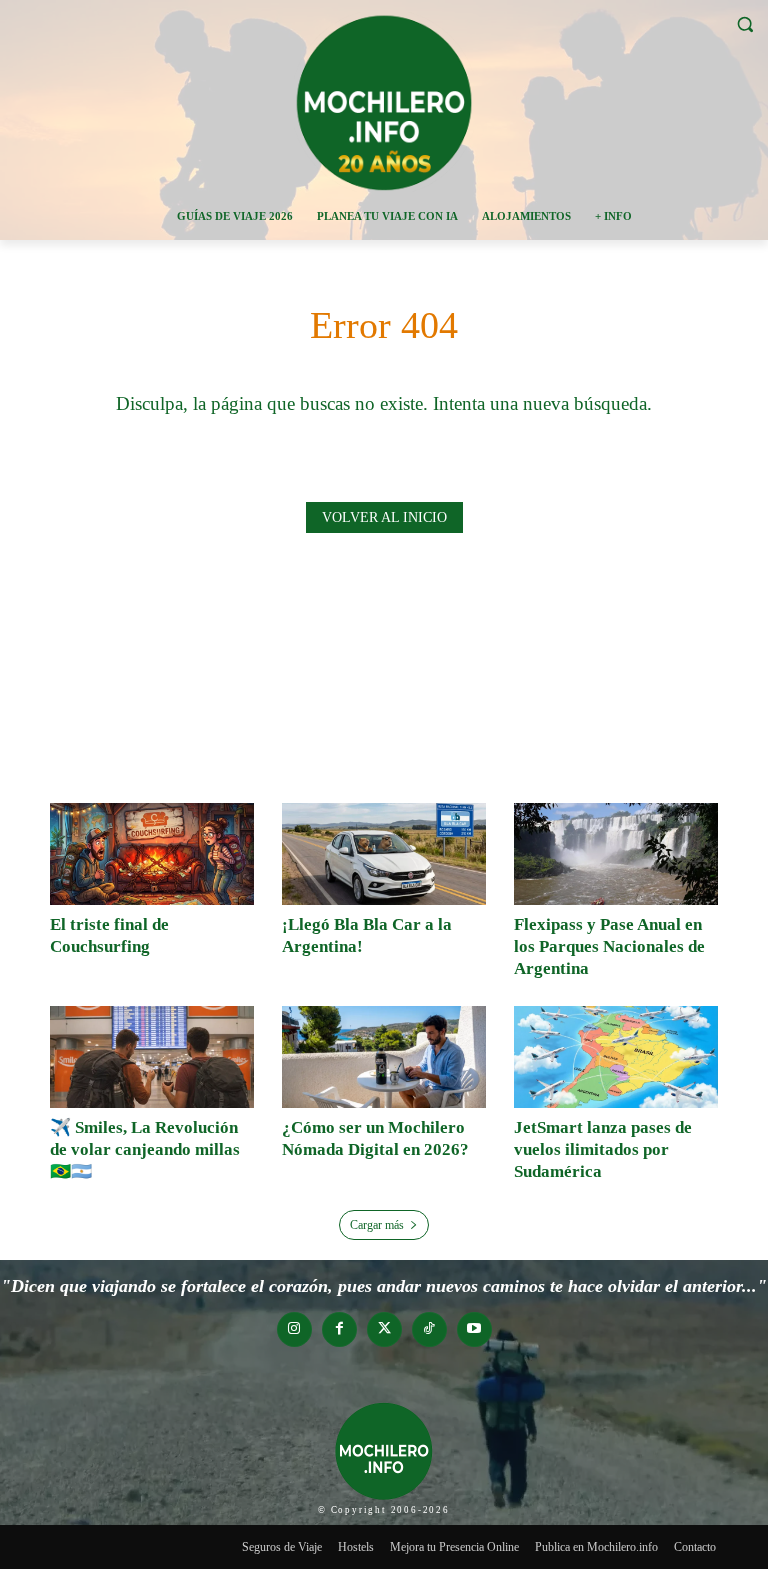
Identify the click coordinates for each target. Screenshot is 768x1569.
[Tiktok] (429, 1329)
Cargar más (377, 1225)
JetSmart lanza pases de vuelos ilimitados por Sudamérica (603, 1149)
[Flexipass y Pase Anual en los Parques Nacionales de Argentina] (616, 854)
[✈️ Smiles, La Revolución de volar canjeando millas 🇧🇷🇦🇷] (152, 1057)
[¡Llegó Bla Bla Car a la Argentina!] (384, 854)
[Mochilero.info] (384, 102)
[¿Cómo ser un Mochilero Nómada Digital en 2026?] (384, 1057)
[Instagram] (294, 1329)
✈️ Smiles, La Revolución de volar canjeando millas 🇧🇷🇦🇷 (145, 1149)
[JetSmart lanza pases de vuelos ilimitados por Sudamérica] (616, 1057)
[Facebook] (339, 1329)
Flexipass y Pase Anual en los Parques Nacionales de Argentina (609, 946)
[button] (744, 24)
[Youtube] (474, 1329)
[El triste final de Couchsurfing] (152, 854)
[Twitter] (384, 1329)
